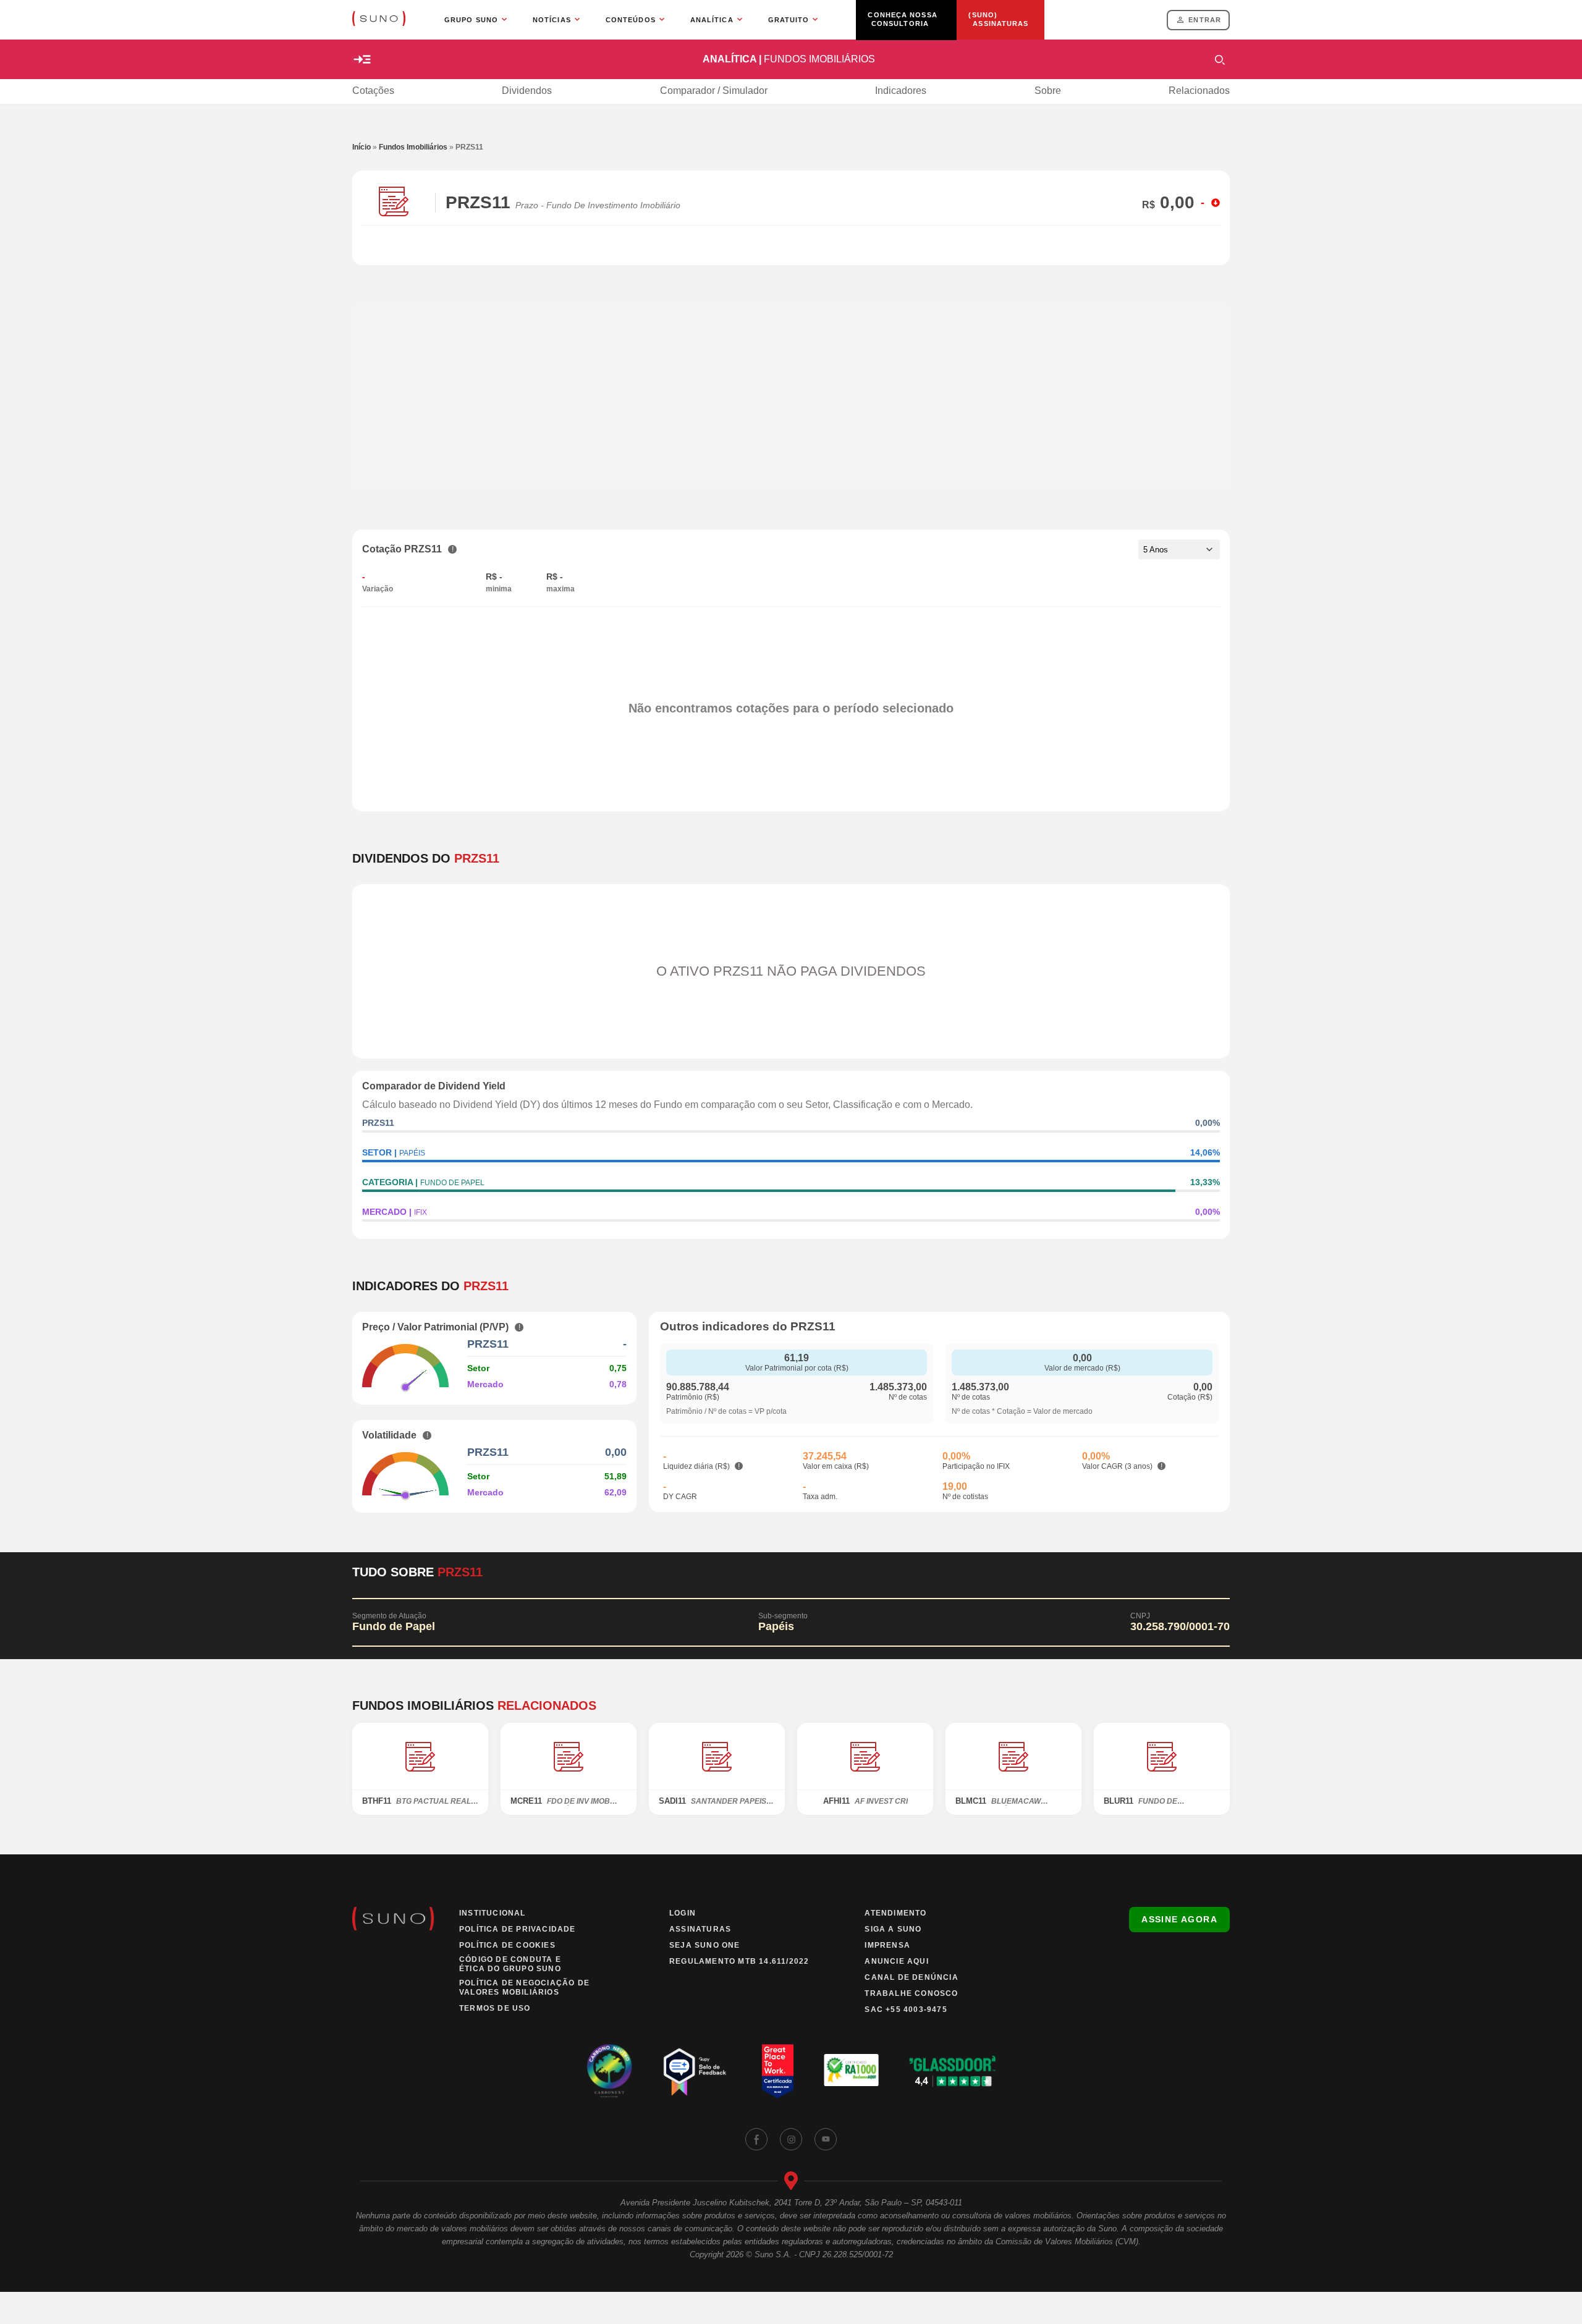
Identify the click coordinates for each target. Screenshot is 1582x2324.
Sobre (1048, 91)
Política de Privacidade (518, 1929)
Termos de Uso (495, 2008)
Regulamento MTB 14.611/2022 (739, 1961)
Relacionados (1199, 91)
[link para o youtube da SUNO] (826, 2139)
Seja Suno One (705, 1945)
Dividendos (527, 91)
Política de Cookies (507, 1945)
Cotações (373, 91)
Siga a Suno (893, 1929)
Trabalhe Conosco (911, 1993)
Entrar (1205, 20)
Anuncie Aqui (896, 1961)
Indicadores (901, 91)
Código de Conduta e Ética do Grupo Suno (510, 1964)
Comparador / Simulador (714, 91)
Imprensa (887, 1945)
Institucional (493, 1913)
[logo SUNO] (379, 20)
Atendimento (895, 1913)
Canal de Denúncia (911, 1977)
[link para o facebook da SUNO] (756, 2139)
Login (683, 1913)
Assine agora (1179, 1919)
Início (362, 147)
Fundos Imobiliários (413, 147)
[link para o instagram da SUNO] (791, 2139)
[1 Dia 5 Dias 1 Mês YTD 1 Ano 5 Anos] (1179, 549)
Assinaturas (700, 1929)
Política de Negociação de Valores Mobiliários (524, 1988)
